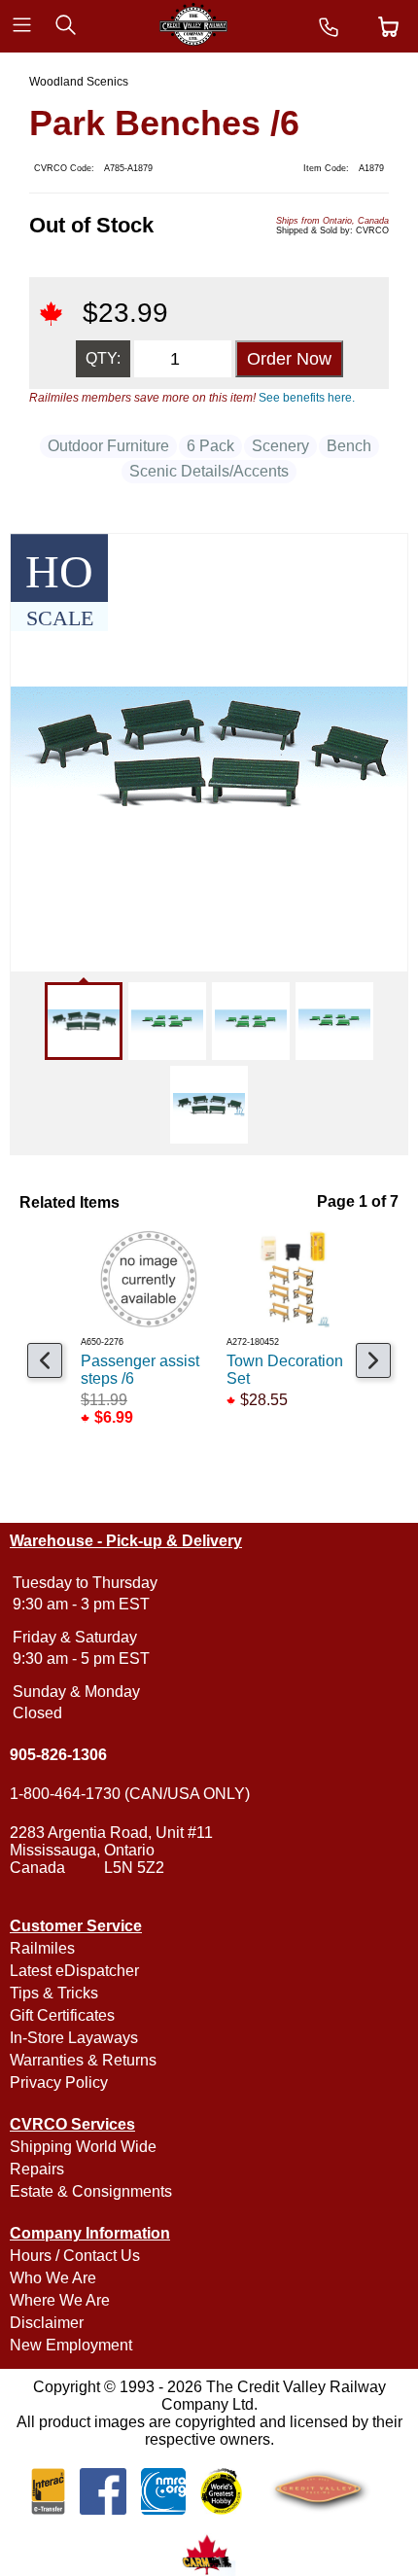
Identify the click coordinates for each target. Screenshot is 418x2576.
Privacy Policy (59, 2082)
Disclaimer (47, 2323)
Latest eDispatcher (74, 1971)
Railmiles (42, 1948)
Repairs (37, 2169)
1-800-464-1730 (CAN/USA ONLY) (130, 1794)
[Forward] (373, 1360)
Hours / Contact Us (75, 2256)
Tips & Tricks (54, 1993)
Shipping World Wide (83, 2147)
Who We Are (53, 2278)
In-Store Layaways (74, 2038)
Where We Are (60, 2300)
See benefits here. (307, 398)
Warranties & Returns (83, 2060)
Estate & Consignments (91, 2191)
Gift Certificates (62, 2015)
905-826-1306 (58, 1755)
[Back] (45, 1360)
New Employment (71, 2345)
